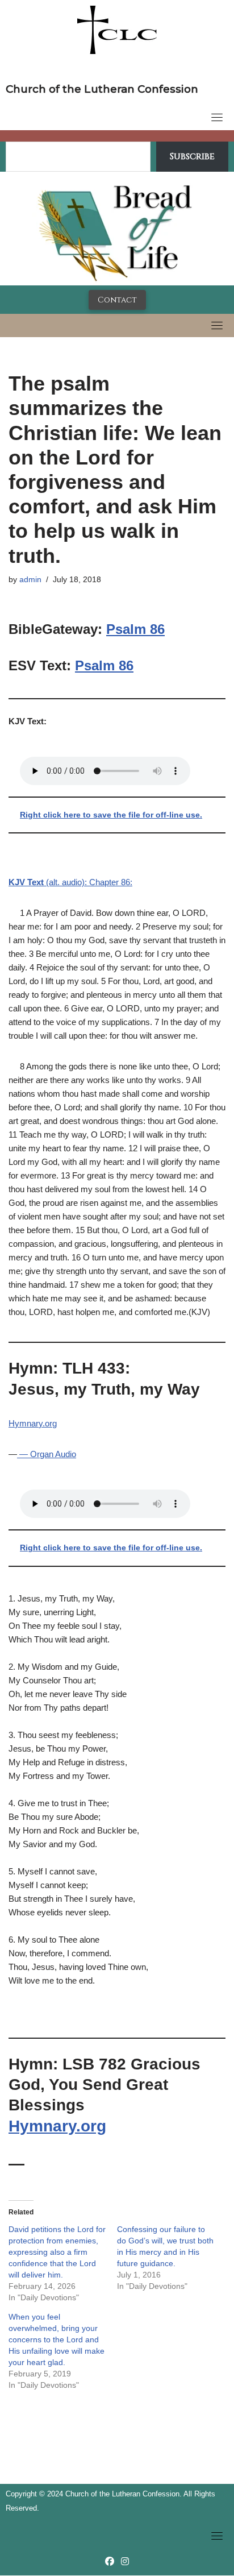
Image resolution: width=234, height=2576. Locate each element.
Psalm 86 (135, 629)
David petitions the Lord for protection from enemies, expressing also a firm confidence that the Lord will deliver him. (57, 2252)
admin (30, 580)
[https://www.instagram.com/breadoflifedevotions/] (125, 2562)
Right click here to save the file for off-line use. (111, 815)
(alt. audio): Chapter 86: (70, 882)
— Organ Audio (47, 1454)
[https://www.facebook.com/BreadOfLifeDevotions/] (110, 2562)
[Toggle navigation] (217, 117)
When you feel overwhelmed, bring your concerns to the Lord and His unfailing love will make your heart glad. (57, 2339)
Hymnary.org (33, 1423)
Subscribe (192, 156)
